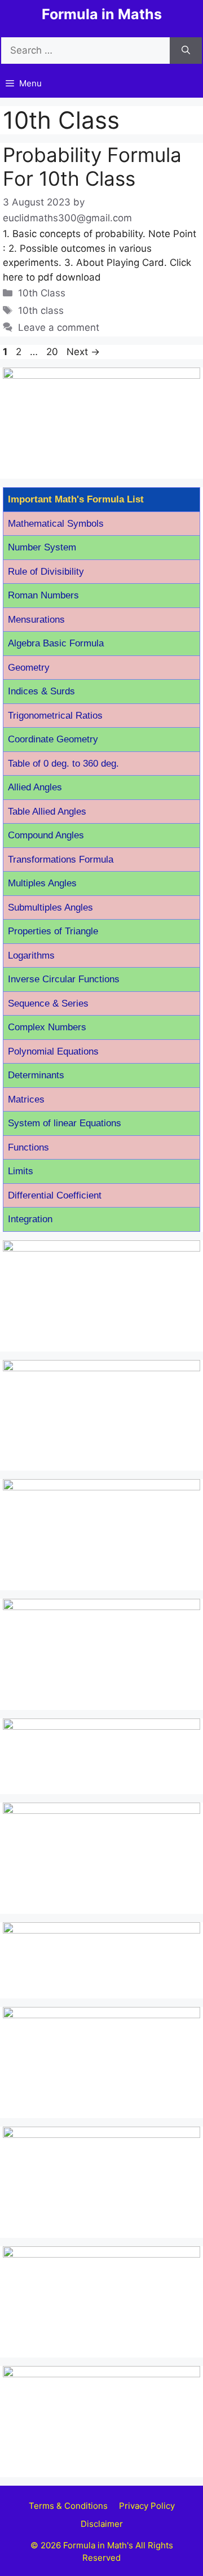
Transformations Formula (61, 860)
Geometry (29, 668)
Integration (30, 1219)
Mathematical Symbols (56, 524)
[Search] (186, 51)
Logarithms (31, 955)
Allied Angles (35, 787)
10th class (41, 310)
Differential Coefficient (55, 1195)
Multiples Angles (42, 883)
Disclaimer (102, 2524)
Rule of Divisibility (46, 572)
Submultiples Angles (50, 907)
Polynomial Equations (53, 1051)
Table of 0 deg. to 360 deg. (63, 764)
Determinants (36, 1075)
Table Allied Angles (47, 812)
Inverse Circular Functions (64, 979)
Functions (28, 1147)
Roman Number (41, 595)
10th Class (42, 293)
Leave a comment (59, 327)
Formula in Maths (102, 14)
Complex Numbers (47, 1027)
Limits (21, 1171)
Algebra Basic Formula (56, 643)
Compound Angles (46, 835)
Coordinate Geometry (53, 739)
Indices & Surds (41, 691)
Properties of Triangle (53, 931)
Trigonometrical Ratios (55, 716)
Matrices (26, 1099)
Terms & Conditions (68, 2506)
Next (83, 352)
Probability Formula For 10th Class (92, 167)
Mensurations (36, 620)
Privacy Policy (147, 2506)
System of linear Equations (65, 1123)
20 (53, 352)
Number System (42, 547)
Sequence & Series (48, 1003)
